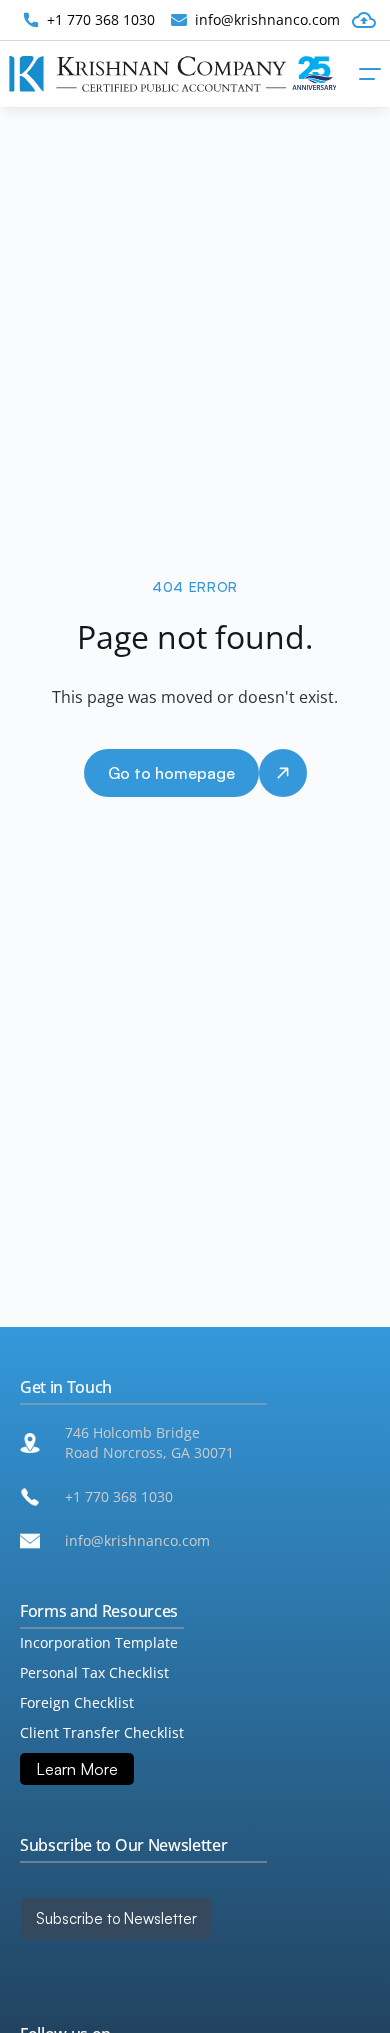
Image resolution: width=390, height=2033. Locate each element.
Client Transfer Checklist (102, 1732)
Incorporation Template (99, 1642)
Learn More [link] (77, 1769)
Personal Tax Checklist (94, 1672)
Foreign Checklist (77, 1702)
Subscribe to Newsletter (116, 1918)
